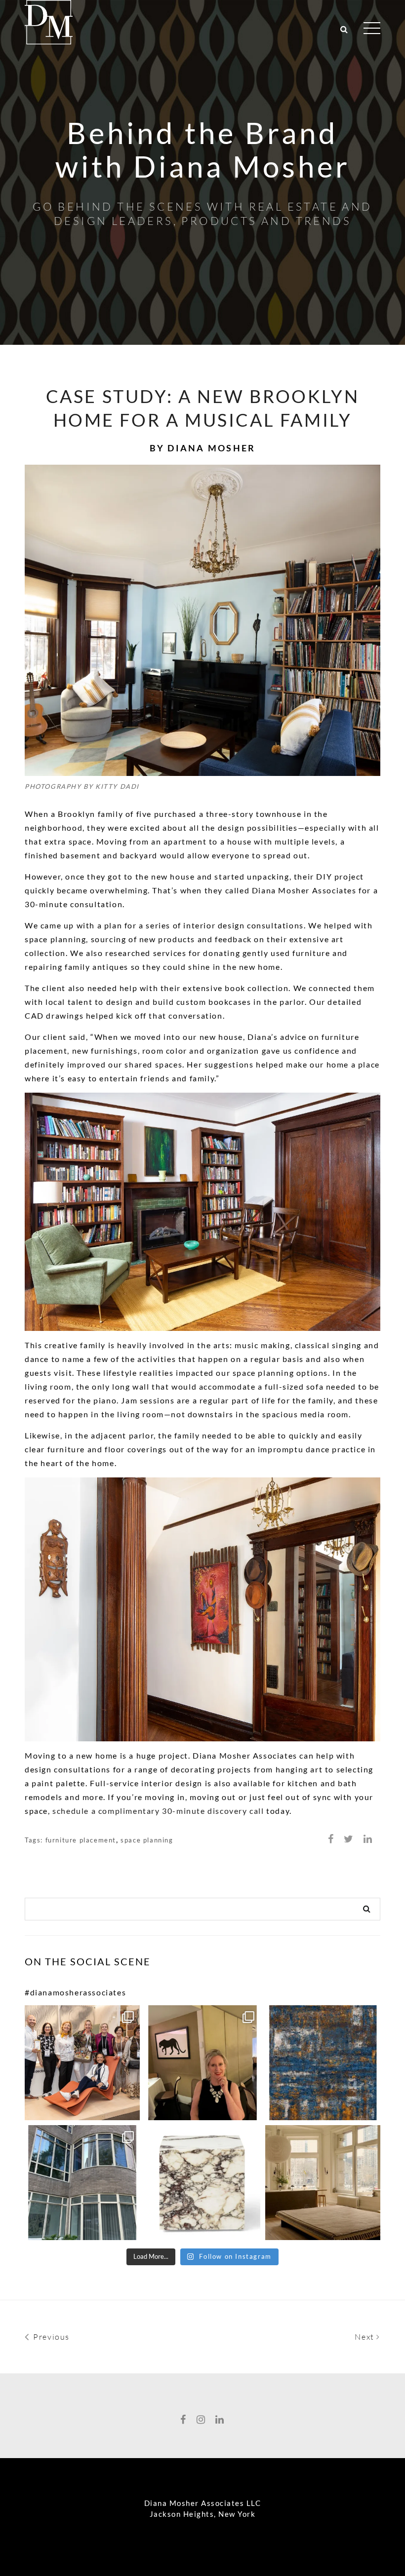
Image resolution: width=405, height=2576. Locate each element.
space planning (147, 1840)
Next (365, 2337)
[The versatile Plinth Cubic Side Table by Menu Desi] (202, 2183)
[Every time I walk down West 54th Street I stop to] (82, 2183)
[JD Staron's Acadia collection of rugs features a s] (323, 2063)
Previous (50, 2337)
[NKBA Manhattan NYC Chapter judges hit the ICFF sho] (82, 2063)
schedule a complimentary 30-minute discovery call (158, 1811)
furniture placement (81, 1840)
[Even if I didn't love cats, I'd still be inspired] (202, 2063)
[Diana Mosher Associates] (49, 20)
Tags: (35, 1840)
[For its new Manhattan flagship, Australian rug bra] (323, 2183)
